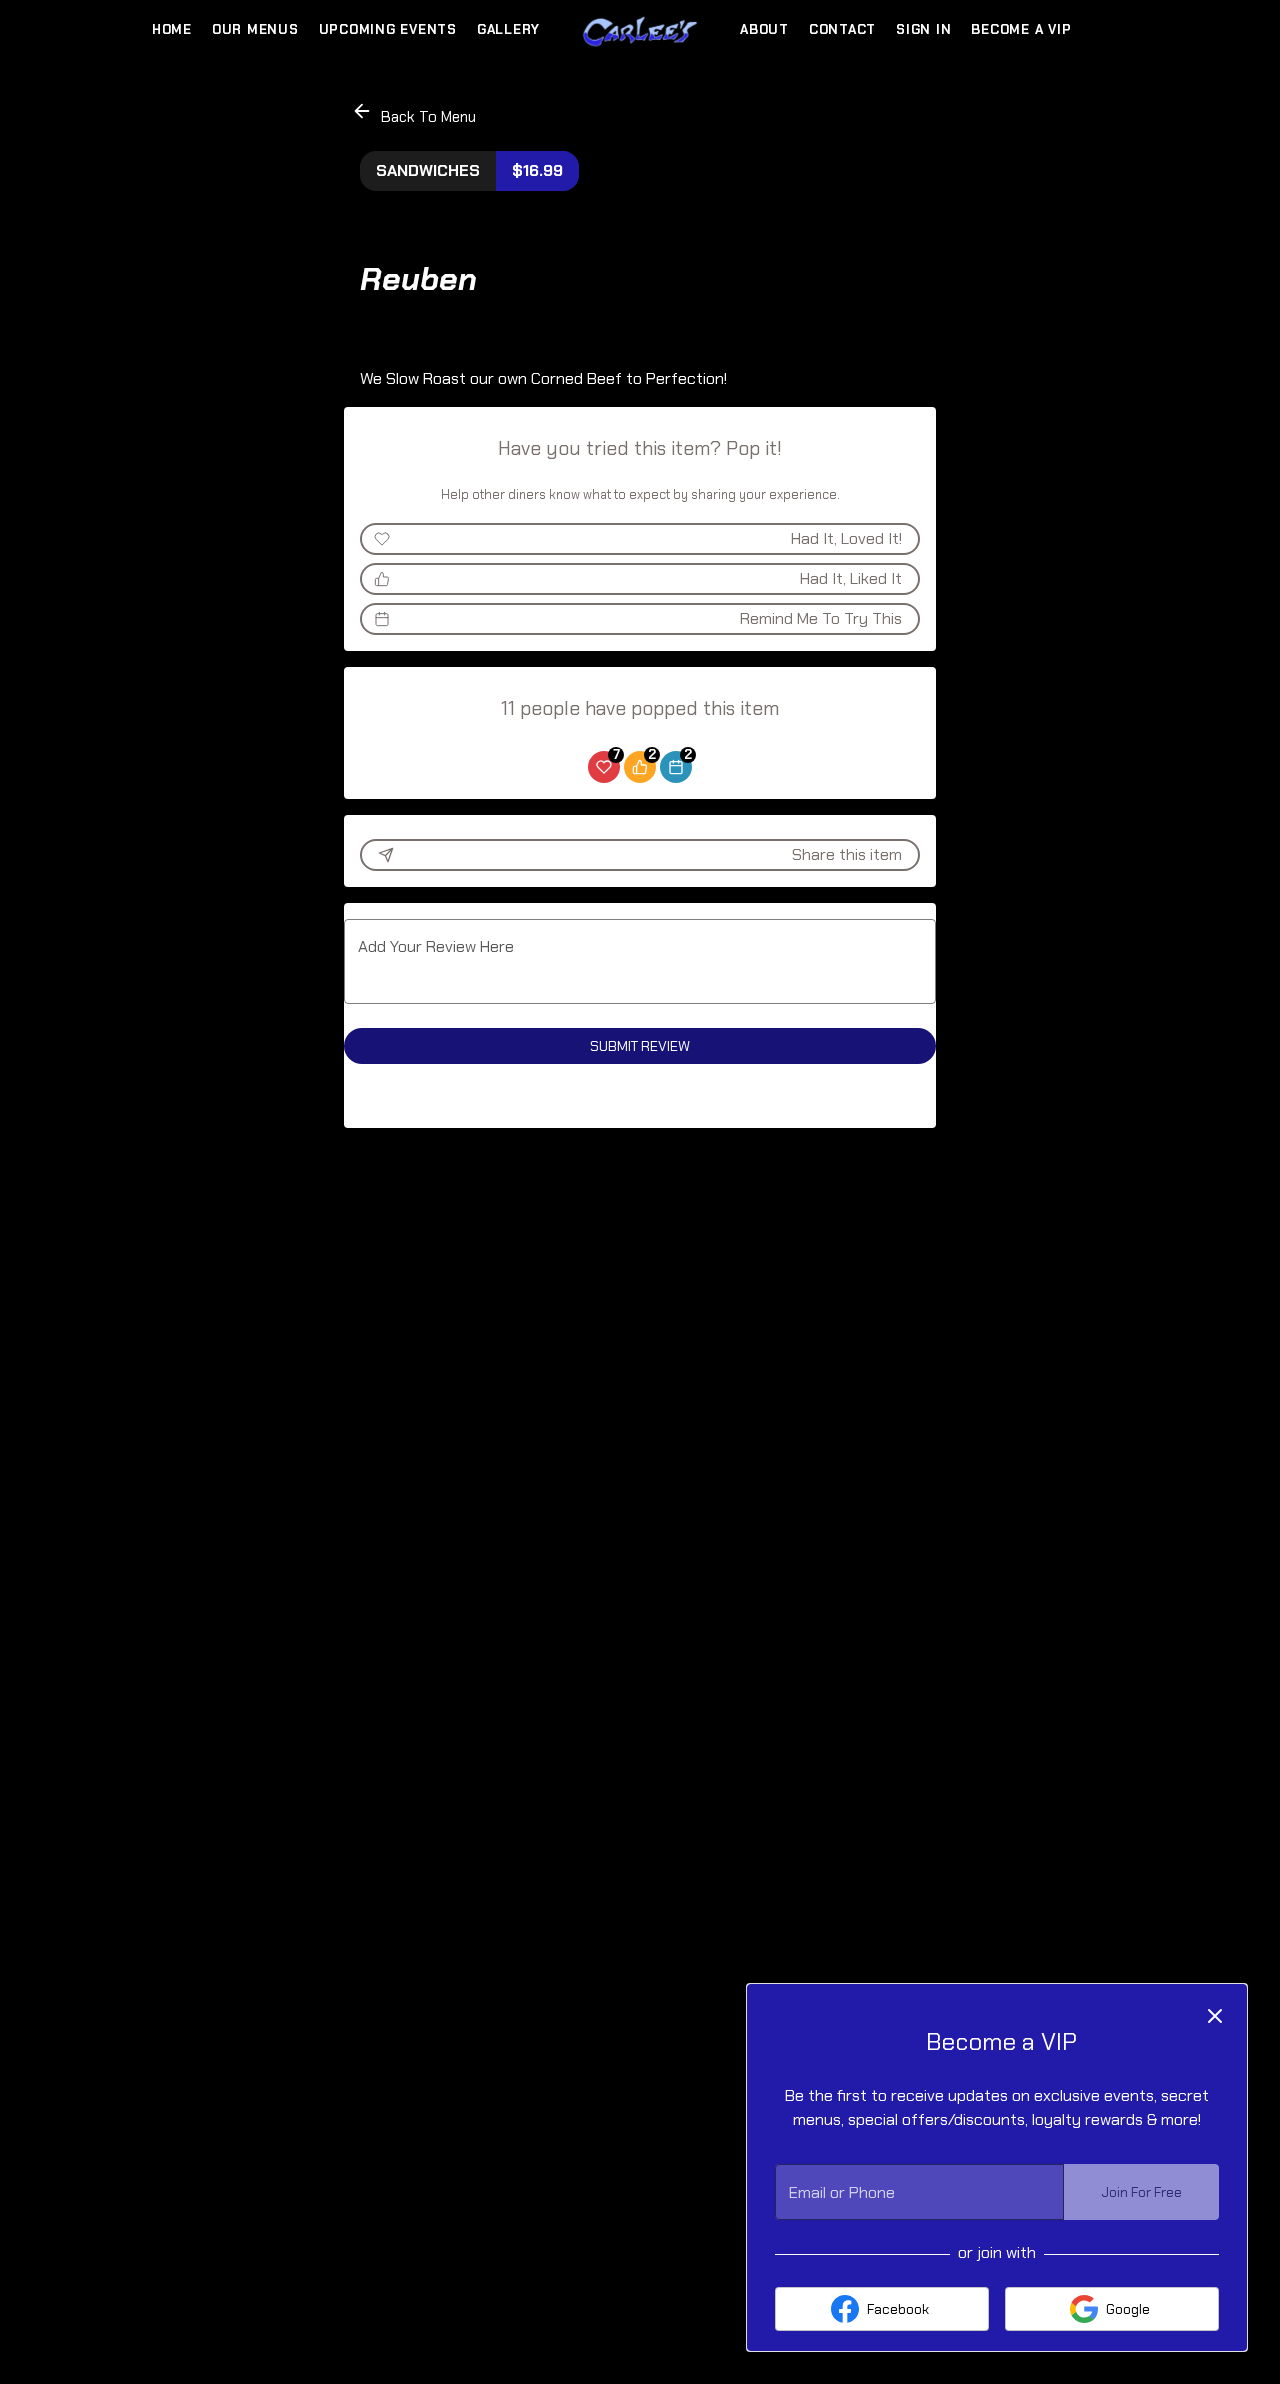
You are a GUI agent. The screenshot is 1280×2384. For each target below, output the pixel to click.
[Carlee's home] (640, 30)
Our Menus (255, 29)
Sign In (923, 29)
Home (172, 29)
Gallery (508, 29)
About (764, 29)
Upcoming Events (388, 29)
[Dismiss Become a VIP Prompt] (1215, 2016)
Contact (842, 29)
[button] (415, 113)
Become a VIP (1021, 29)
